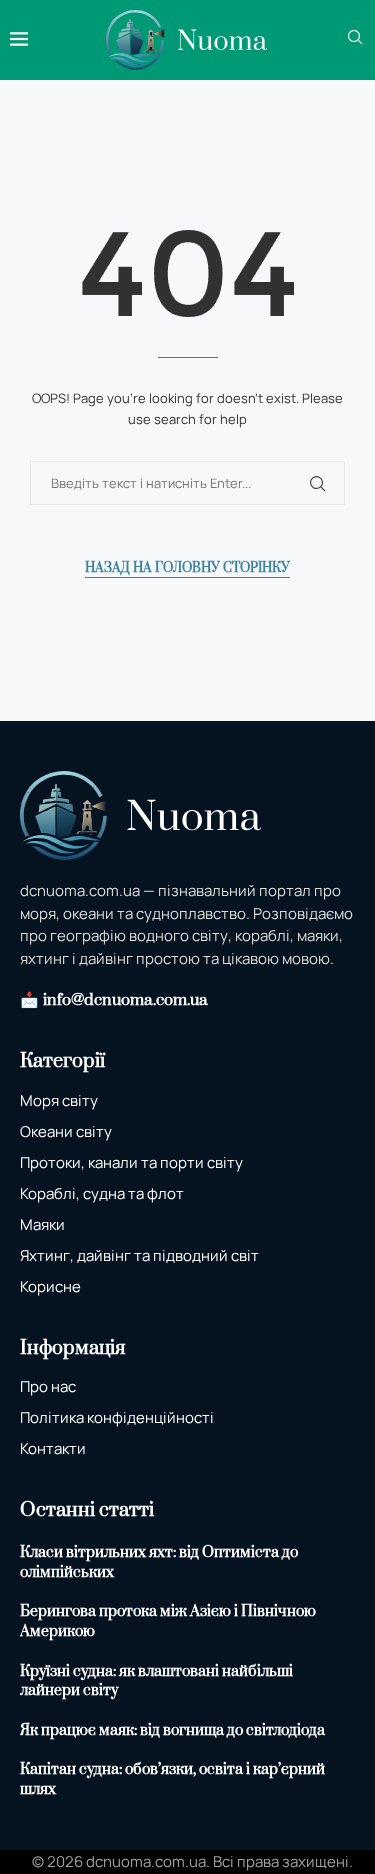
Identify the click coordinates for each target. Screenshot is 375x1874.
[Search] (355, 39)
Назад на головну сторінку (187, 568)
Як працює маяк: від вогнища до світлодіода (172, 1730)
